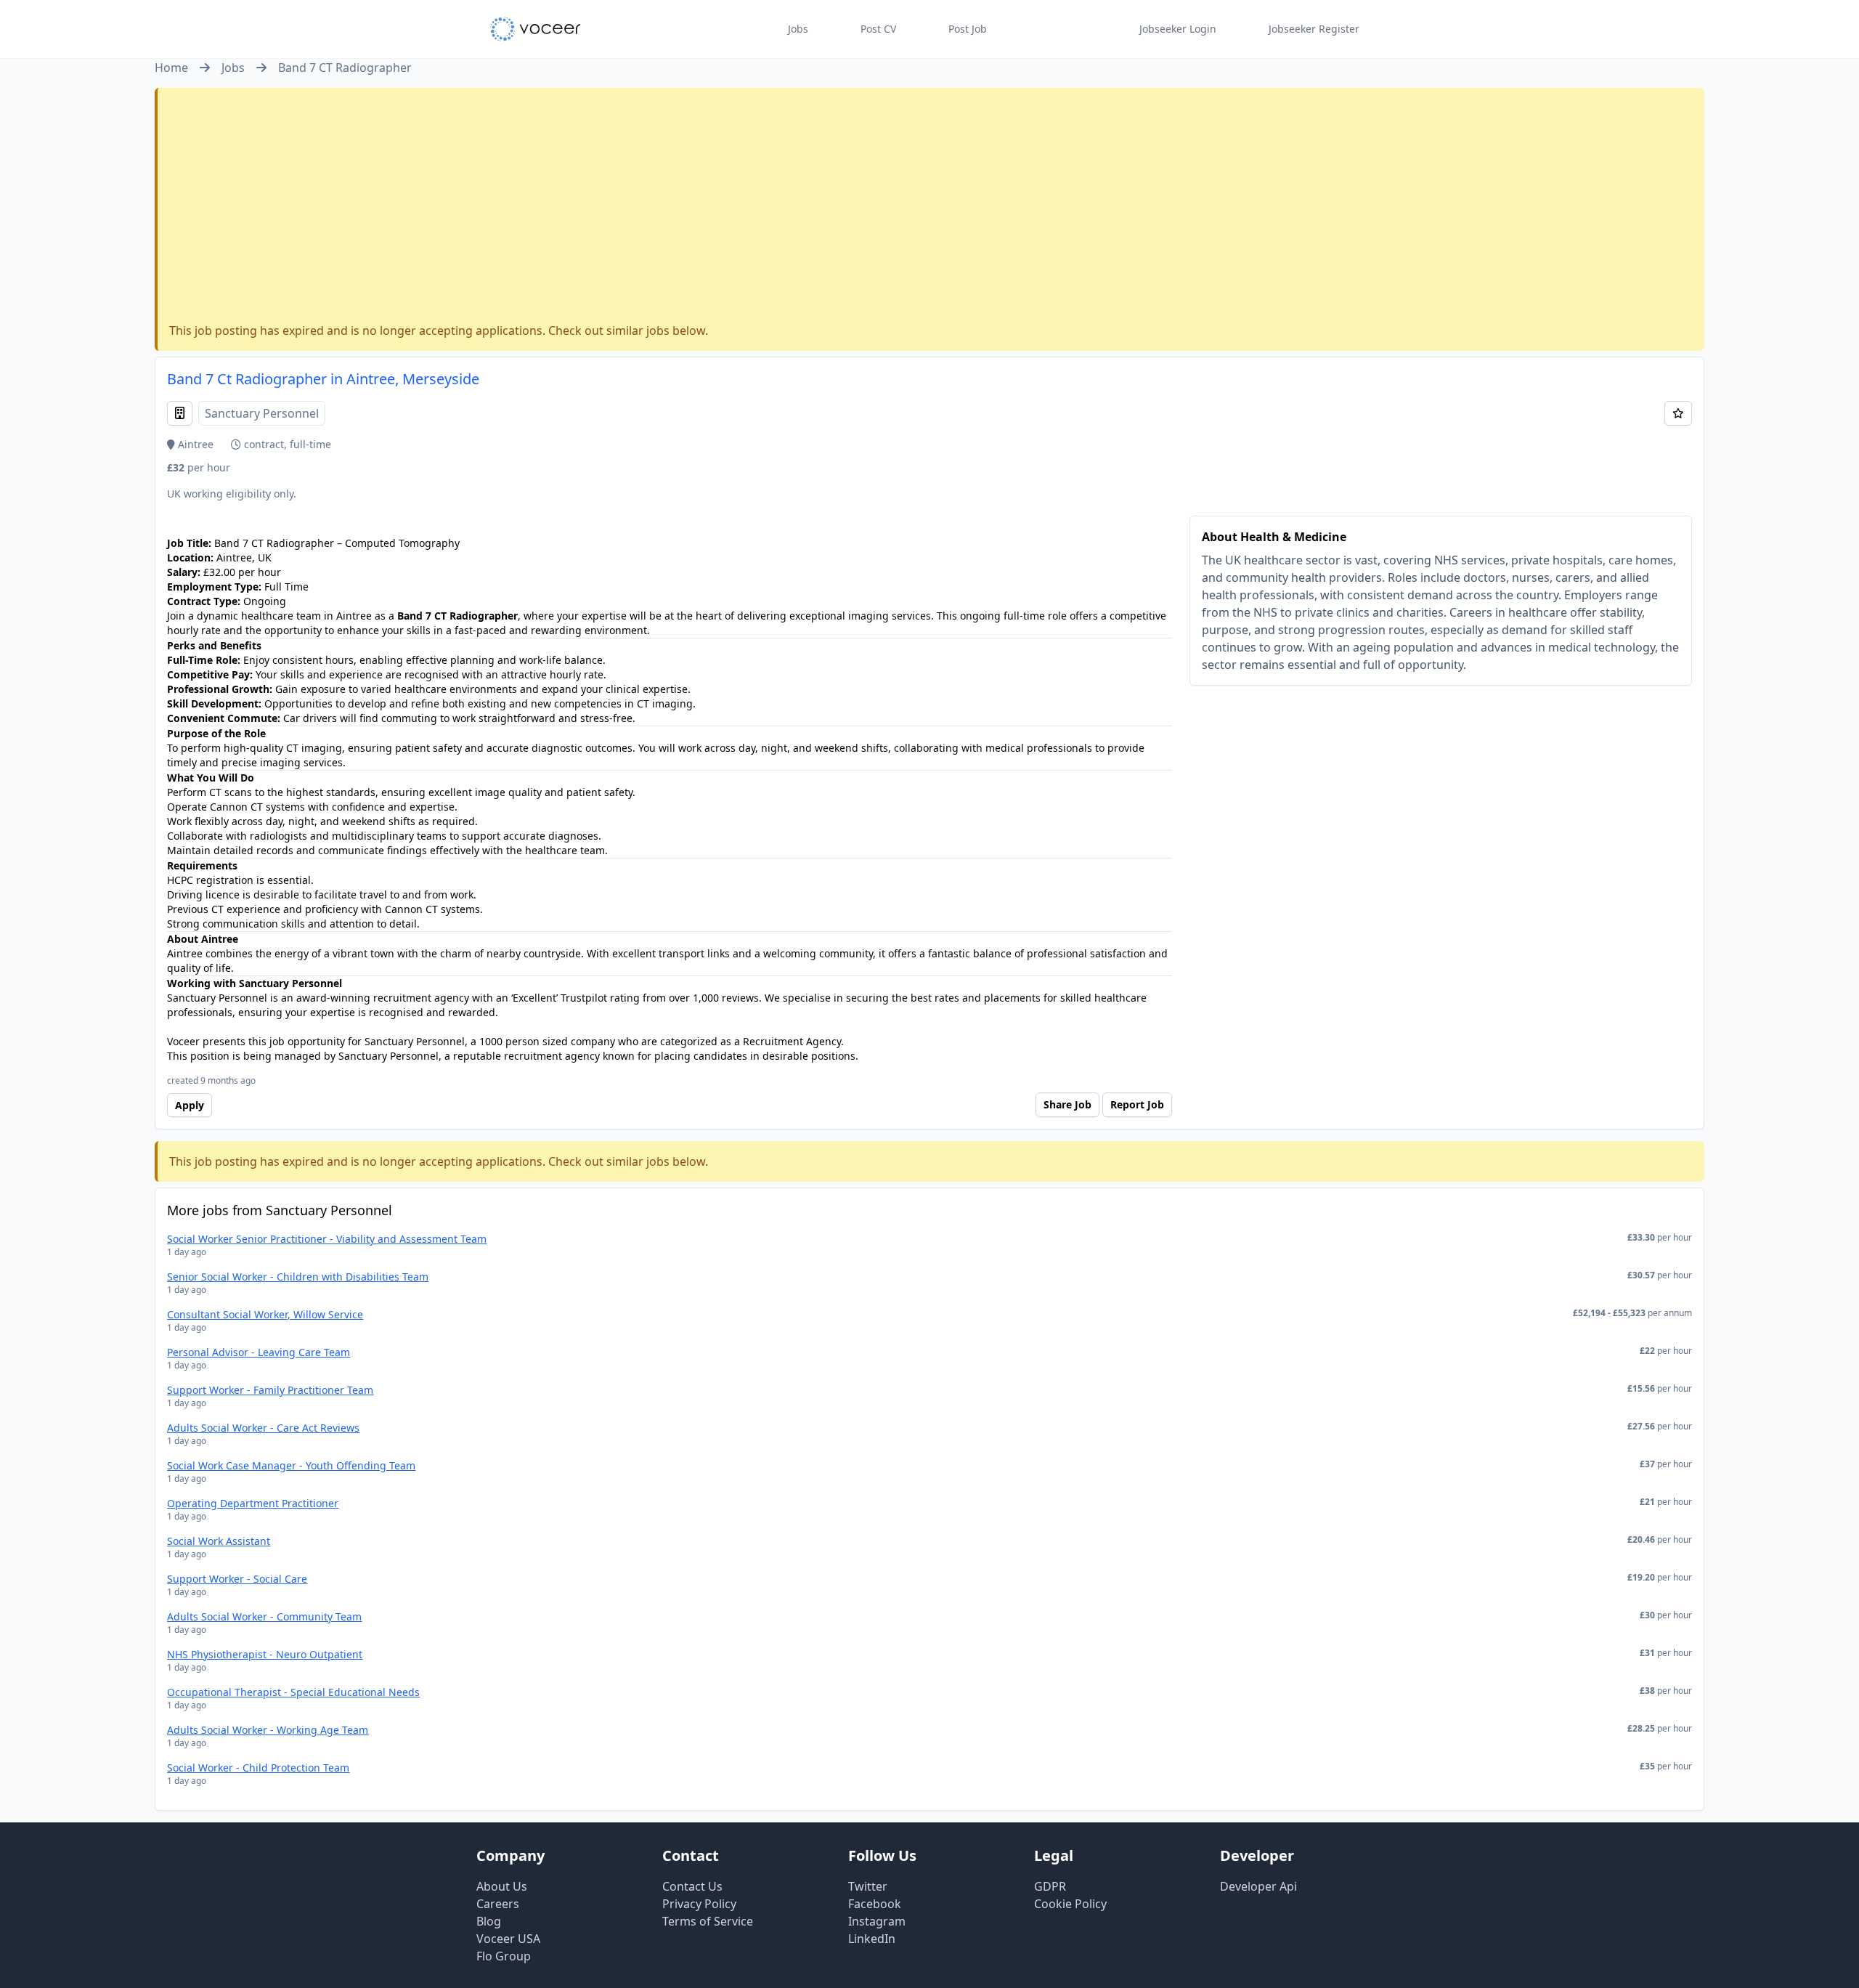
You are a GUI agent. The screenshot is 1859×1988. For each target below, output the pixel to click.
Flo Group (504, 1956)
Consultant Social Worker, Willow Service (265, 1314)
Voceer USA (508, 1939)
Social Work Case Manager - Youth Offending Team (291, 1465)
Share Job (1067, 1104)
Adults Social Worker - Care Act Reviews (263, 1428)
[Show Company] (180, 413)
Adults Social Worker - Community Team (264, 1616)
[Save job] (1678, 413)
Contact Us (692, 1886)
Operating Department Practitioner (253, 1503)
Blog (489, 1921)
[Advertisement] (931, 208)
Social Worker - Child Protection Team (258, 1768)
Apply (190, 1105)
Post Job (968, 29)
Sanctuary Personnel (262, 413)
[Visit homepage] (536, 29)
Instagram (877, 1921)
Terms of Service (708, 1921)
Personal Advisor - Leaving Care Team (259, 1352)
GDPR (1050, 1886)
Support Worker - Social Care (237, 1579)
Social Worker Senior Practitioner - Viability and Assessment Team (327, 1239)
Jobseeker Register (1314, 29)
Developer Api (1258, 1886)
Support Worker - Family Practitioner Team (270, 1390)
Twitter (868, 1886)
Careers (498, 1904)
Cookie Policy (1070, 1904)
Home (171, 68)
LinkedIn (872, 1939)
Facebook (875, 1904)
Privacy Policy (699, 1904)
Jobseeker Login (1178, 29)
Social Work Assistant (219, 1541)
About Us (502, 1886)
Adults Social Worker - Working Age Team (268, 1730)
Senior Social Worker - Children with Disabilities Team (298, 1277)
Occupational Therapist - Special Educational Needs (293, 1692)
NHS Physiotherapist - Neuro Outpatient (265, 1654)
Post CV (878, 29)
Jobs (798, 29)
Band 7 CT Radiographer (345, 68)
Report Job (1137, 1104)
